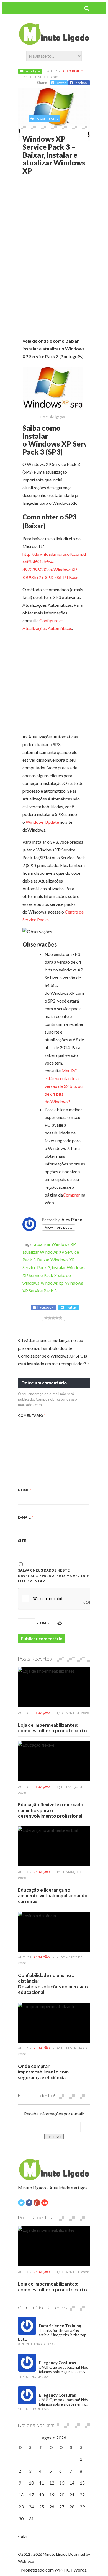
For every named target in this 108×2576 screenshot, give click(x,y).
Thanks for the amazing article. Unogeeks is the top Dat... (52, 2335)
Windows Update (42, 822)
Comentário (32, 1416)
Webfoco (26, 2561)
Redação (42, 1713)
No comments (46, 118)
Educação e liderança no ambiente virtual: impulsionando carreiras (53, 1896)
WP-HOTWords (70, 2570)
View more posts (59, 1227)
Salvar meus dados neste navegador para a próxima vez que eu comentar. (53, 1576)
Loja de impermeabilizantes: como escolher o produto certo (52, 1728)
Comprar (71, 1195)
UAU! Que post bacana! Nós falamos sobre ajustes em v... (63, 2369)
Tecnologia (32, 71)
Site (22, 1541)
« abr (23, 2536)
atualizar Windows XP (55, 1244)
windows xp (52, 1283)
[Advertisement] (65, 220)
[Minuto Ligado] (54, 43)
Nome (25, 1490)
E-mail (25, 1517)
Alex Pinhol (74, 71)
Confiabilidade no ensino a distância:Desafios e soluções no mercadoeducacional (53, 1984)
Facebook (81, 83)
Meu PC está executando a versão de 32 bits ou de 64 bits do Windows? (64, 1086)
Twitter (61, 83)
